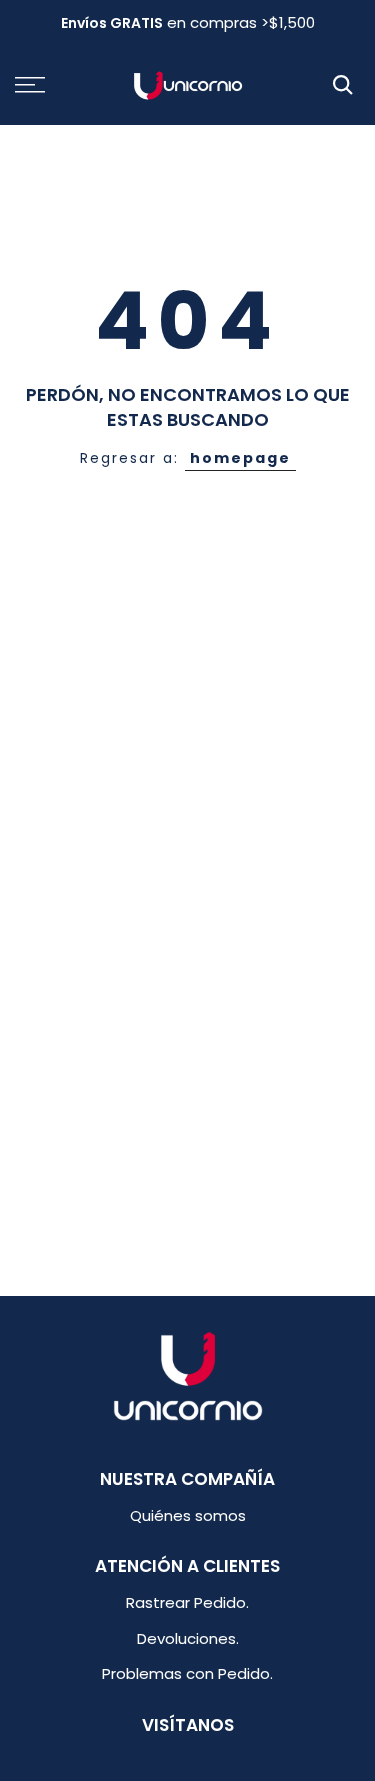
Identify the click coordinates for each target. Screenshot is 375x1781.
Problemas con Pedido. (187, 1673)
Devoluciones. (188, 1638)
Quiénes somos (188, 1515)
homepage (240, 458)
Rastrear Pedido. (187, 1602)
